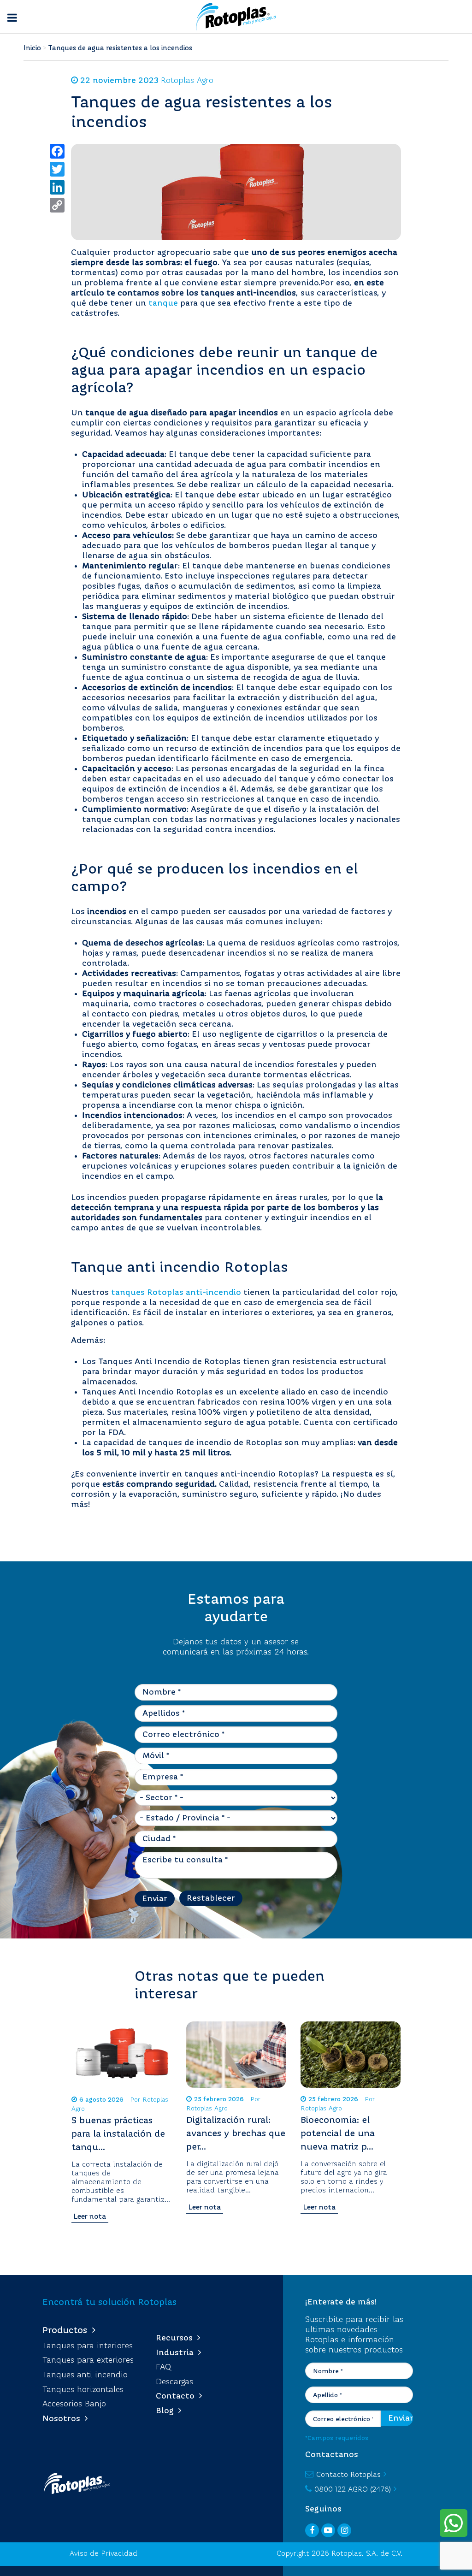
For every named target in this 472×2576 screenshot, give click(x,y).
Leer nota (90, 2217)
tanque (163, 303)
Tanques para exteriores (88, 2360)
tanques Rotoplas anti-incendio (176, 1293)
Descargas (174, 2382)
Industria (177, 2353)
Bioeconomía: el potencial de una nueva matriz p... (338, 2134)
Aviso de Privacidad (103, 2554)
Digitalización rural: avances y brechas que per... (236, 2134)
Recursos (177, 2338)
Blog (167, 2411)
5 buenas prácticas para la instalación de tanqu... (118, 2134)
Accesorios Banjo (74, 2404)
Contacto (177, 2396)
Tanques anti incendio (85, 2375)
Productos (67, 2331)
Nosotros (64, 2419)
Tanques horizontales (83, 2390)
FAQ (163, 2367)
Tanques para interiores (88, 2346)
